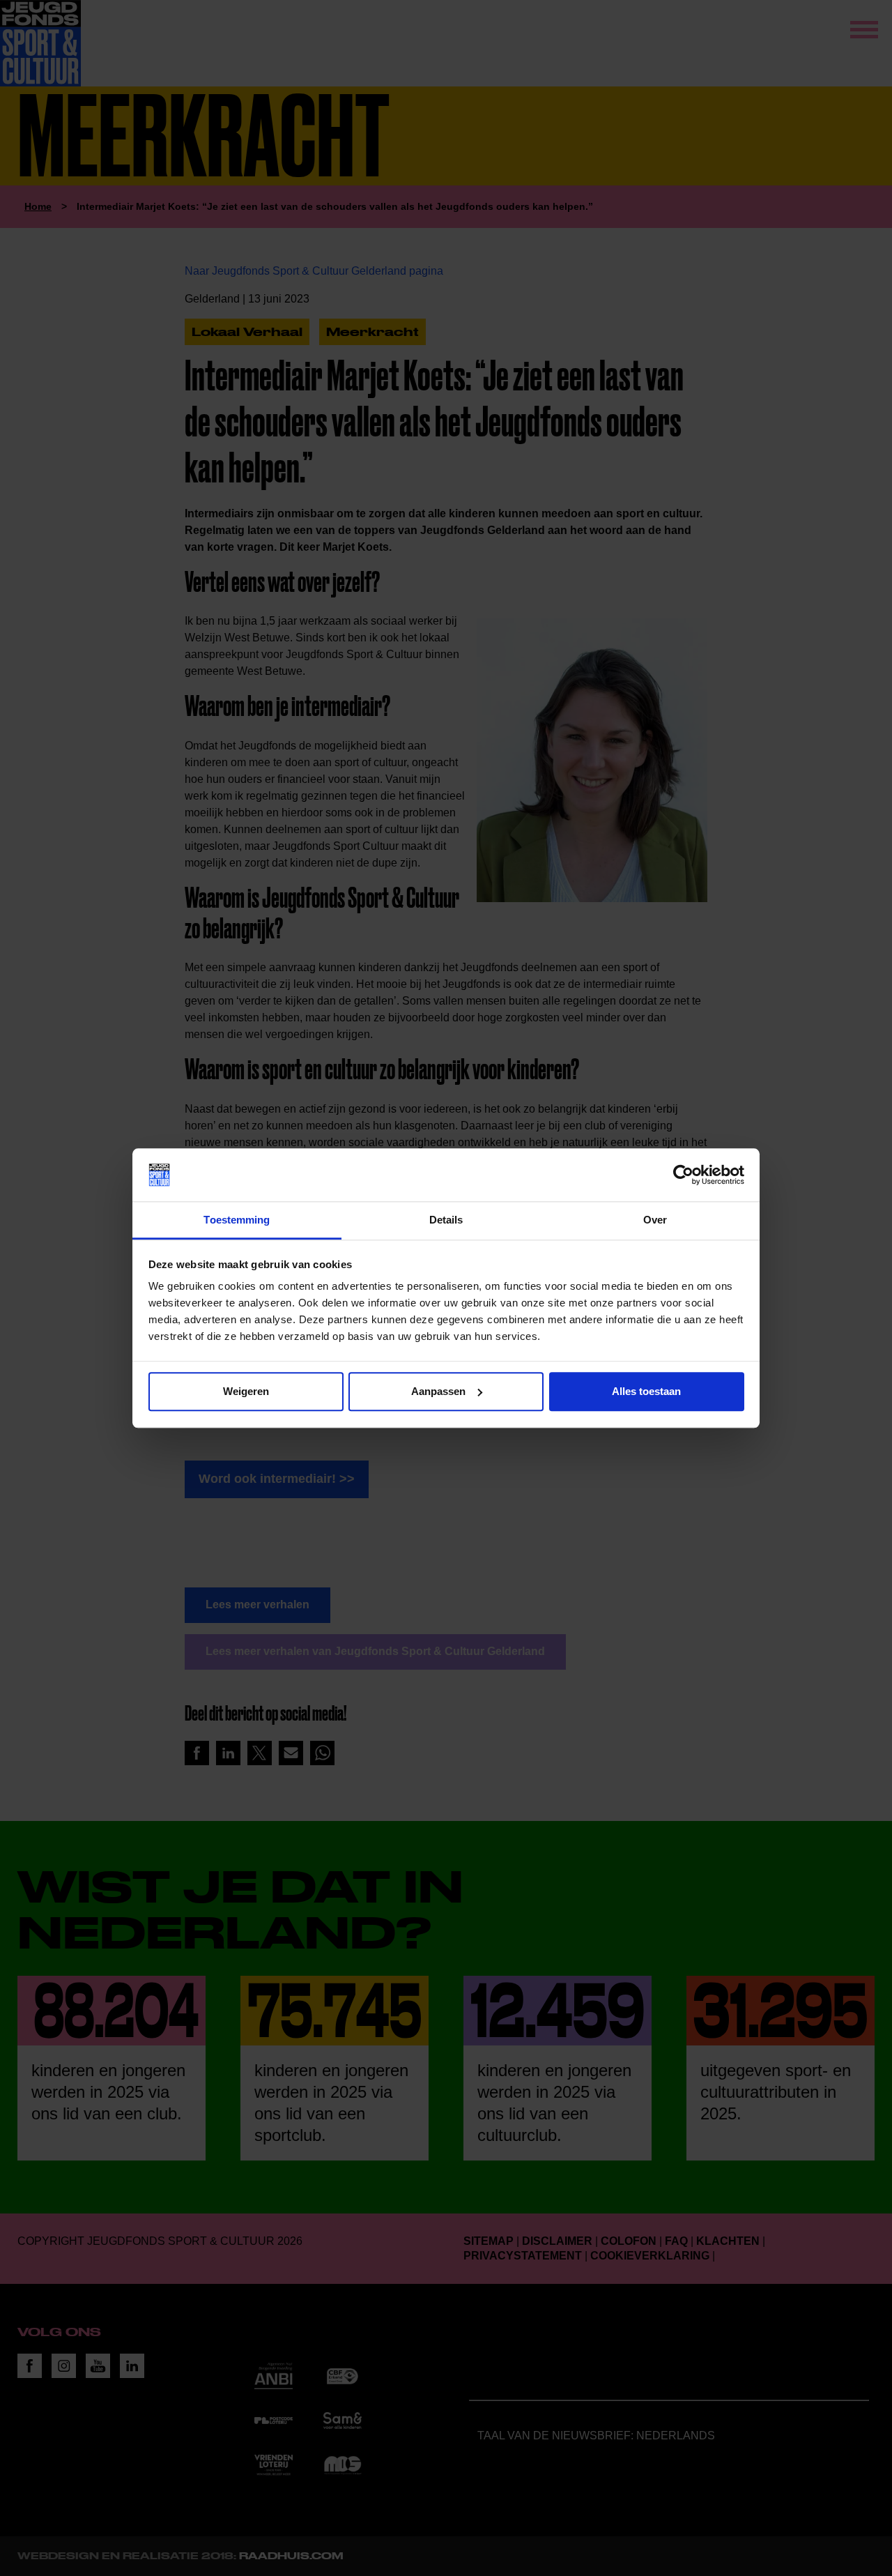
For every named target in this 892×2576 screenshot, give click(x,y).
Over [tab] (655, 1220)
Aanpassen (438, 1391)
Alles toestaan (646, 1391)
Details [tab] (446, 1220)
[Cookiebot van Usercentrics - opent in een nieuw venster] (683, 1175)
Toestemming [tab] (237, 1220)
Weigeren (246, 1391)
